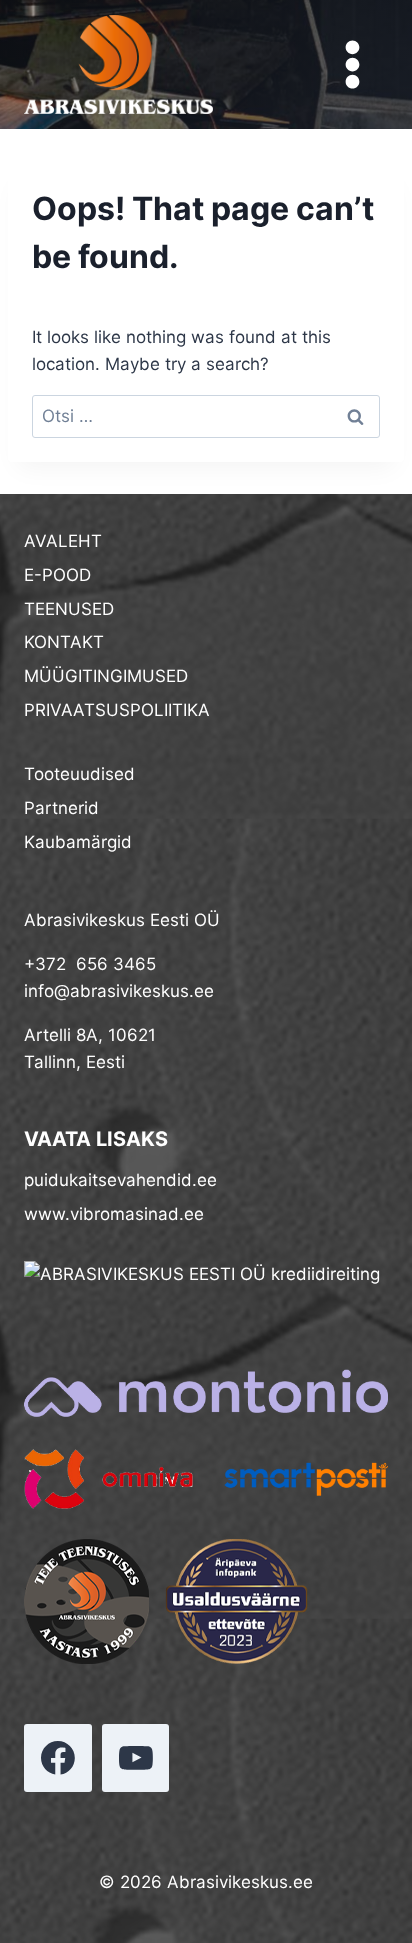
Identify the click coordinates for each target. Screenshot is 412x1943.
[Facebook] (58, 1758)
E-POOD (57, 575)
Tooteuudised (79, 774)
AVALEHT (63, 541)
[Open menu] (352, 65)
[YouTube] (136, 1758)
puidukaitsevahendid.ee (120, 1180)
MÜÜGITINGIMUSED (106, 676)
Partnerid (61, 808)
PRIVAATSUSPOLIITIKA (117, 710)
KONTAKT (64, 642)
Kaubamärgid (78, 842)
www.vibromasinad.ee (114, 1214)
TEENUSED (69, 609)
